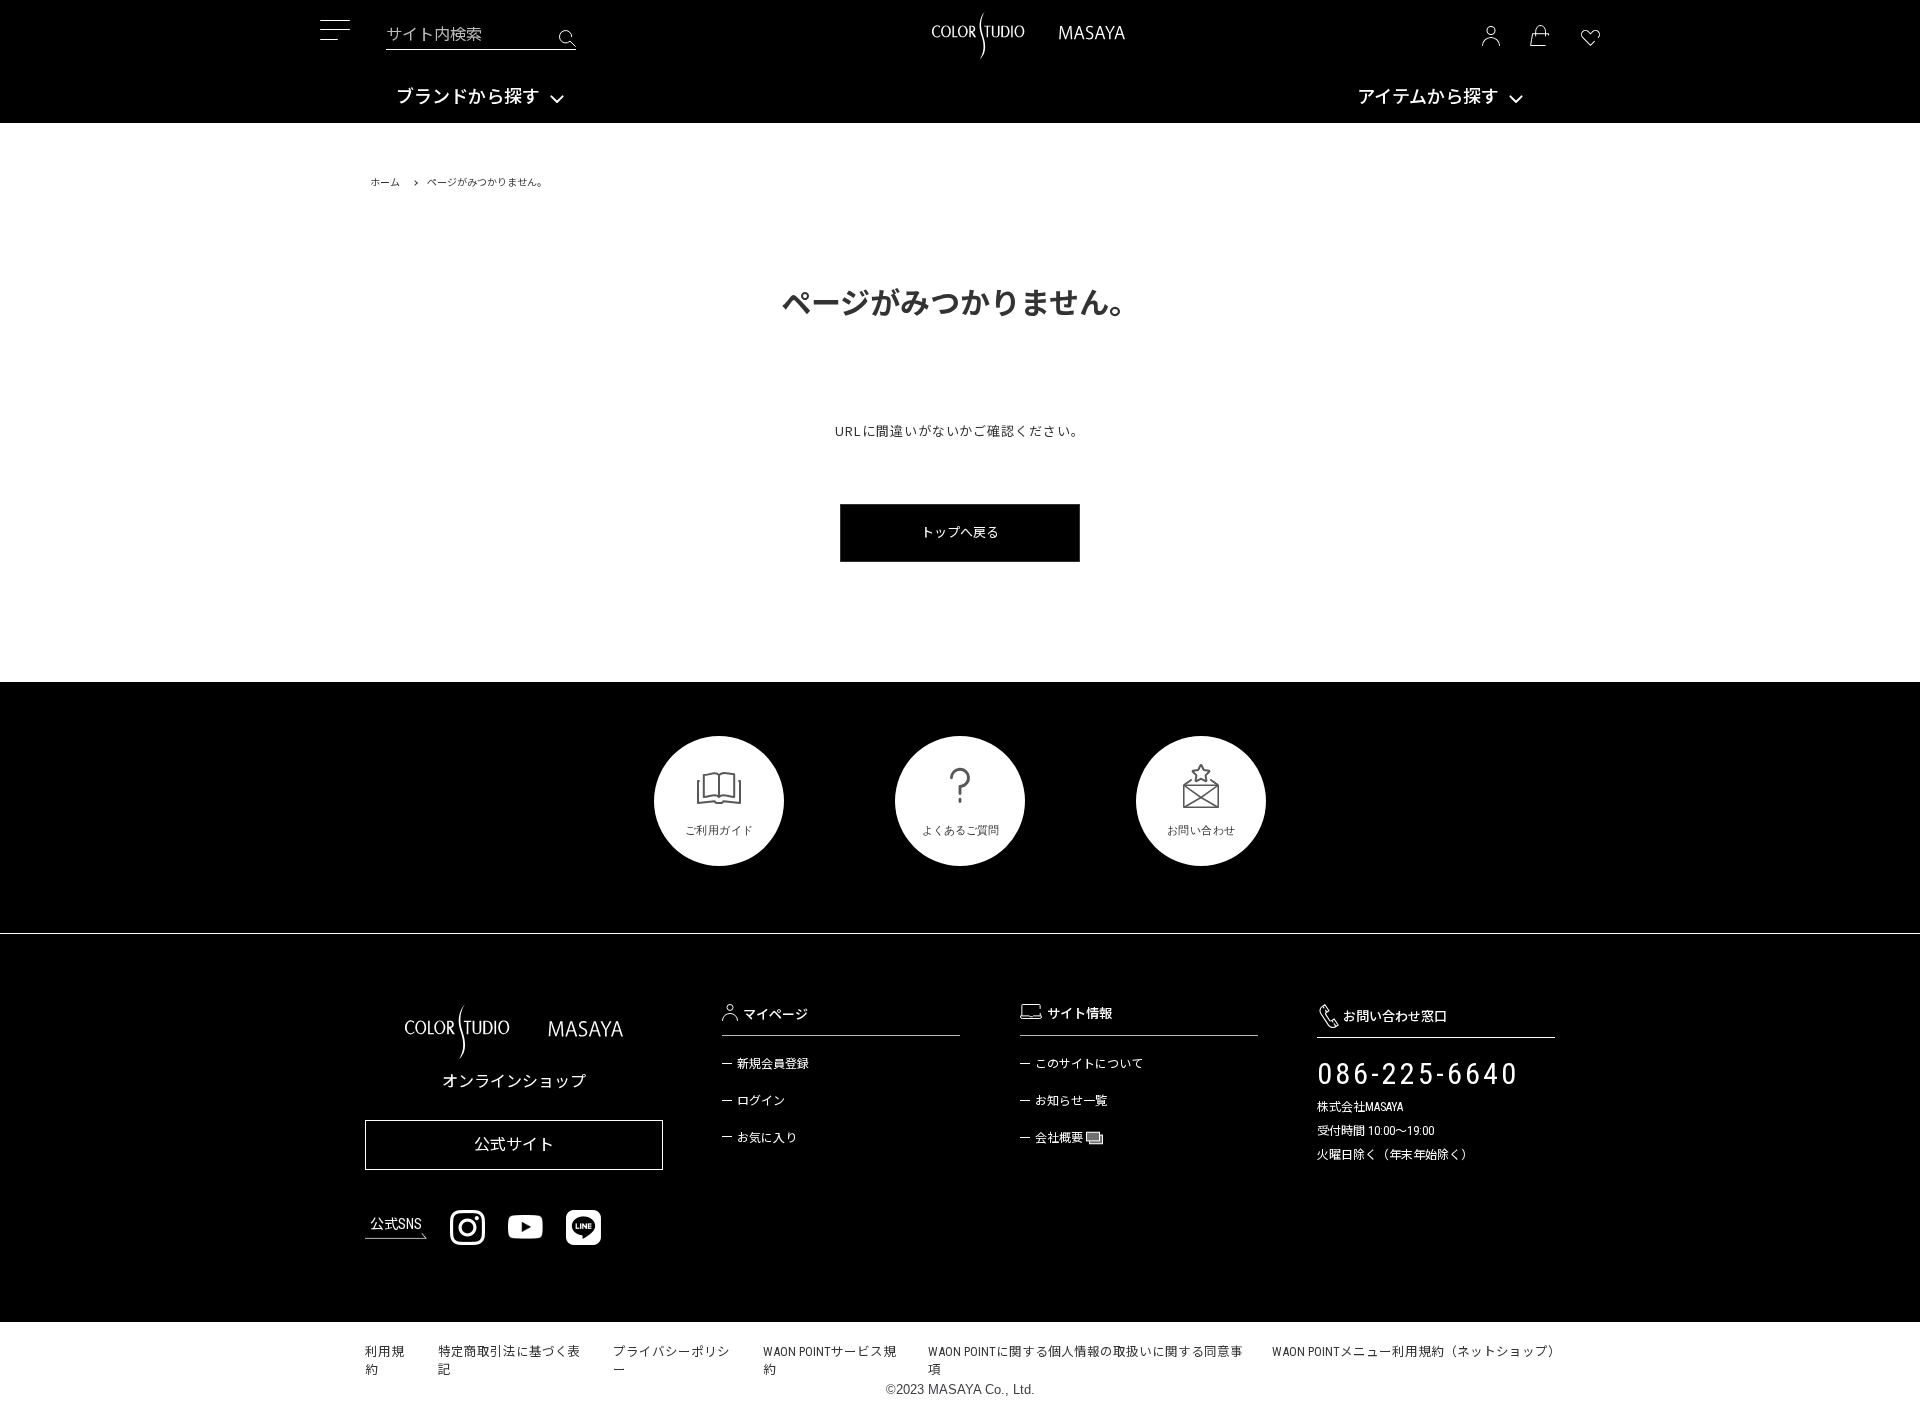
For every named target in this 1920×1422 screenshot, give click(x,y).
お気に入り (767, 1138)
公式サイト (514, 1144)
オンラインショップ (514, 1081)
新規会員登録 (773, 1064)
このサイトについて (1089, 1064)
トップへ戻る (960, 532)
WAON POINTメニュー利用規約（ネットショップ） (1416, 1351)
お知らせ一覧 (1071, 1101)
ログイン (761, 1101)
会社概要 (1060, 1138)
